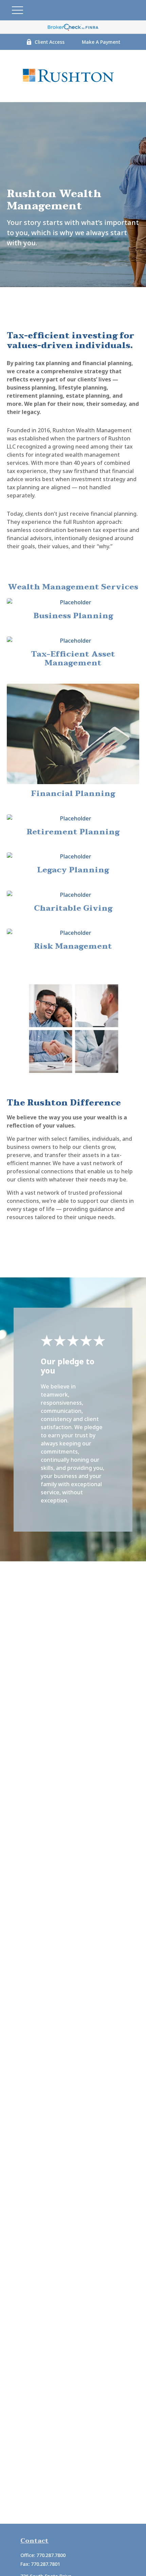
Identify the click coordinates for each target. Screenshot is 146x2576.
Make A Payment (101, 42)
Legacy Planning (73, 870)
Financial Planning (73, 794)
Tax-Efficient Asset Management (73, 659)
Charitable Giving (73, 908)
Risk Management (73, 946)
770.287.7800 (51, 2555)
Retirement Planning (73, 832)
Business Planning (73, 616)
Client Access (50, 42)
